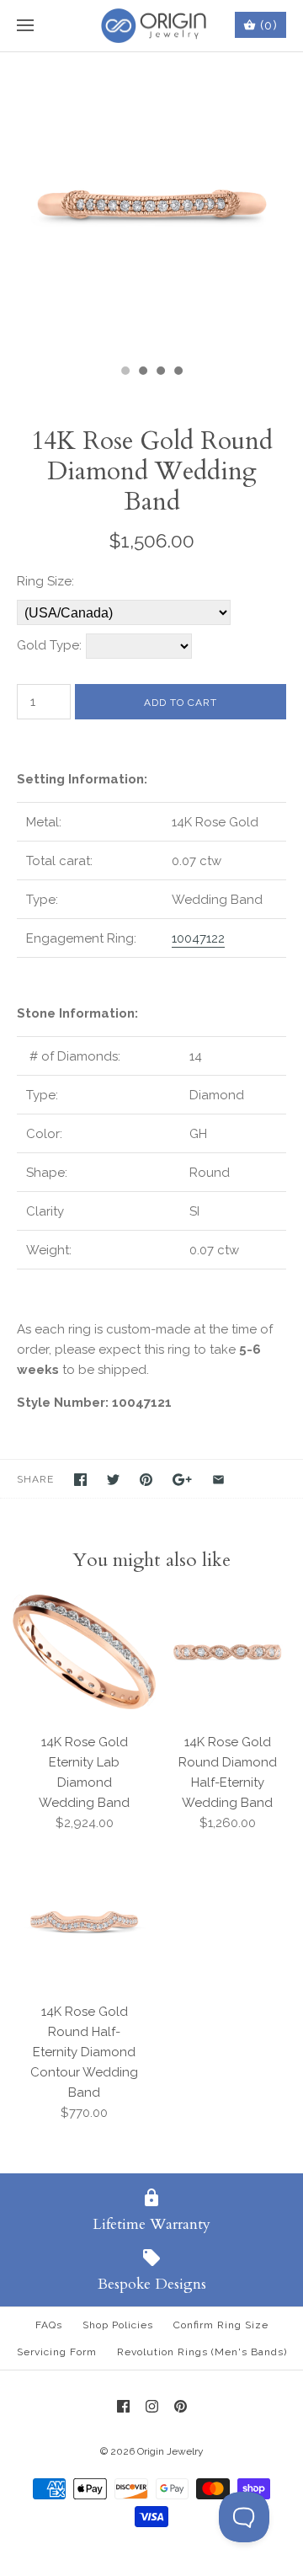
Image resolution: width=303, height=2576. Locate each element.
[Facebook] (123, 2406)
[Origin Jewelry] (152, 26)
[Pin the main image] (146, 1480)
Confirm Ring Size (221, 2325)
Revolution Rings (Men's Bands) (202, 2352)
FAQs (49, 2325)
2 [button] (142, 372)
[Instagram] (152, 2406)
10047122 (198, 938)
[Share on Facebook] (80, 1480)
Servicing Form (57, 2352)
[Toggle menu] (25, 26)
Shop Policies (118, 2325)
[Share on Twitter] (113, 1480)
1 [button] (125, 372)
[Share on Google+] (182, 1480)
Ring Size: (45, 581)
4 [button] (178, 372)
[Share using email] (218, 1480)
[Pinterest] (181, 2406)
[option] (151, 204)
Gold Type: (49, 645)
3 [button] (160, 372)
